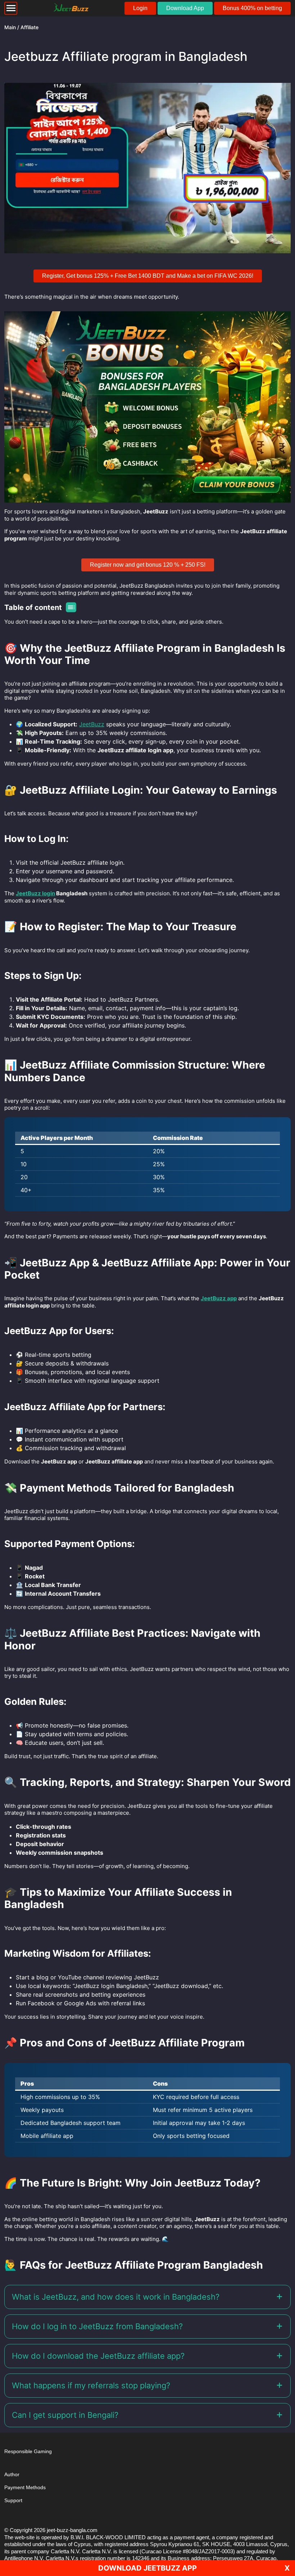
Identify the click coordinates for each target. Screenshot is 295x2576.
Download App (185, 8)
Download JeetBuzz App (147, 2568)
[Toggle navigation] (11, 8)
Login (140, 8)
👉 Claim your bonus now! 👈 (194, 1342)
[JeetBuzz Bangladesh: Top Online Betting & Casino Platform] (71, 8)
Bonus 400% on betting (252, 8)
